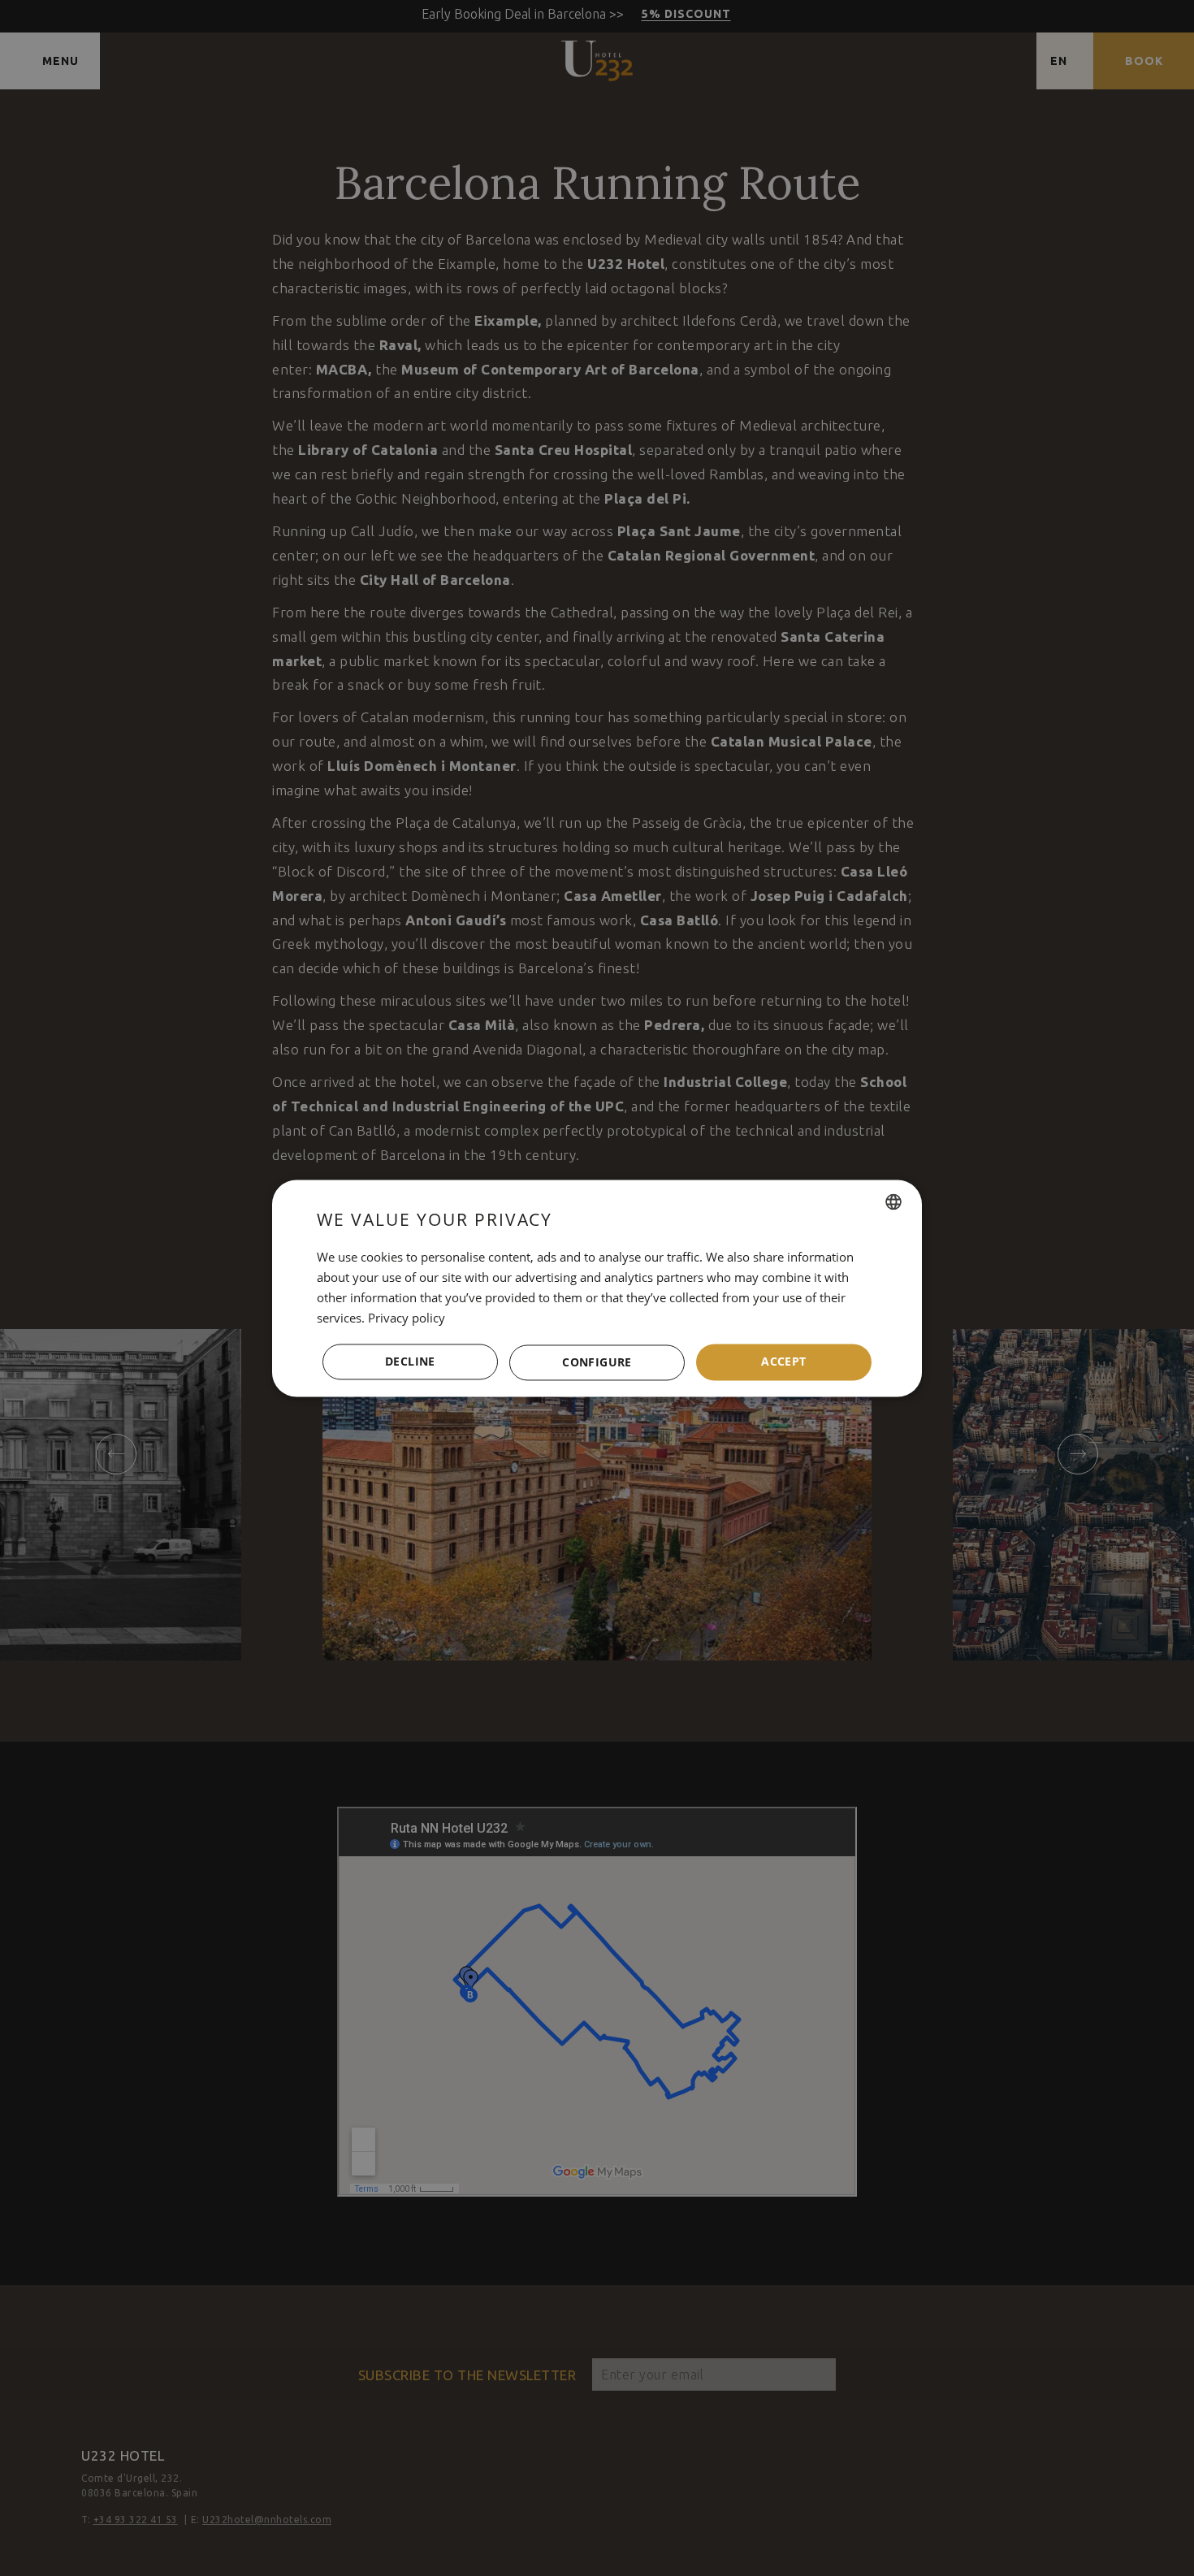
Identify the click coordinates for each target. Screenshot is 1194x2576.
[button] (597, 1362)
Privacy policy (407, 1318)
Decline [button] (410, 1361)
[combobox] (893, 1201)
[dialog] (597, 1288)
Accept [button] (783, 1361)
